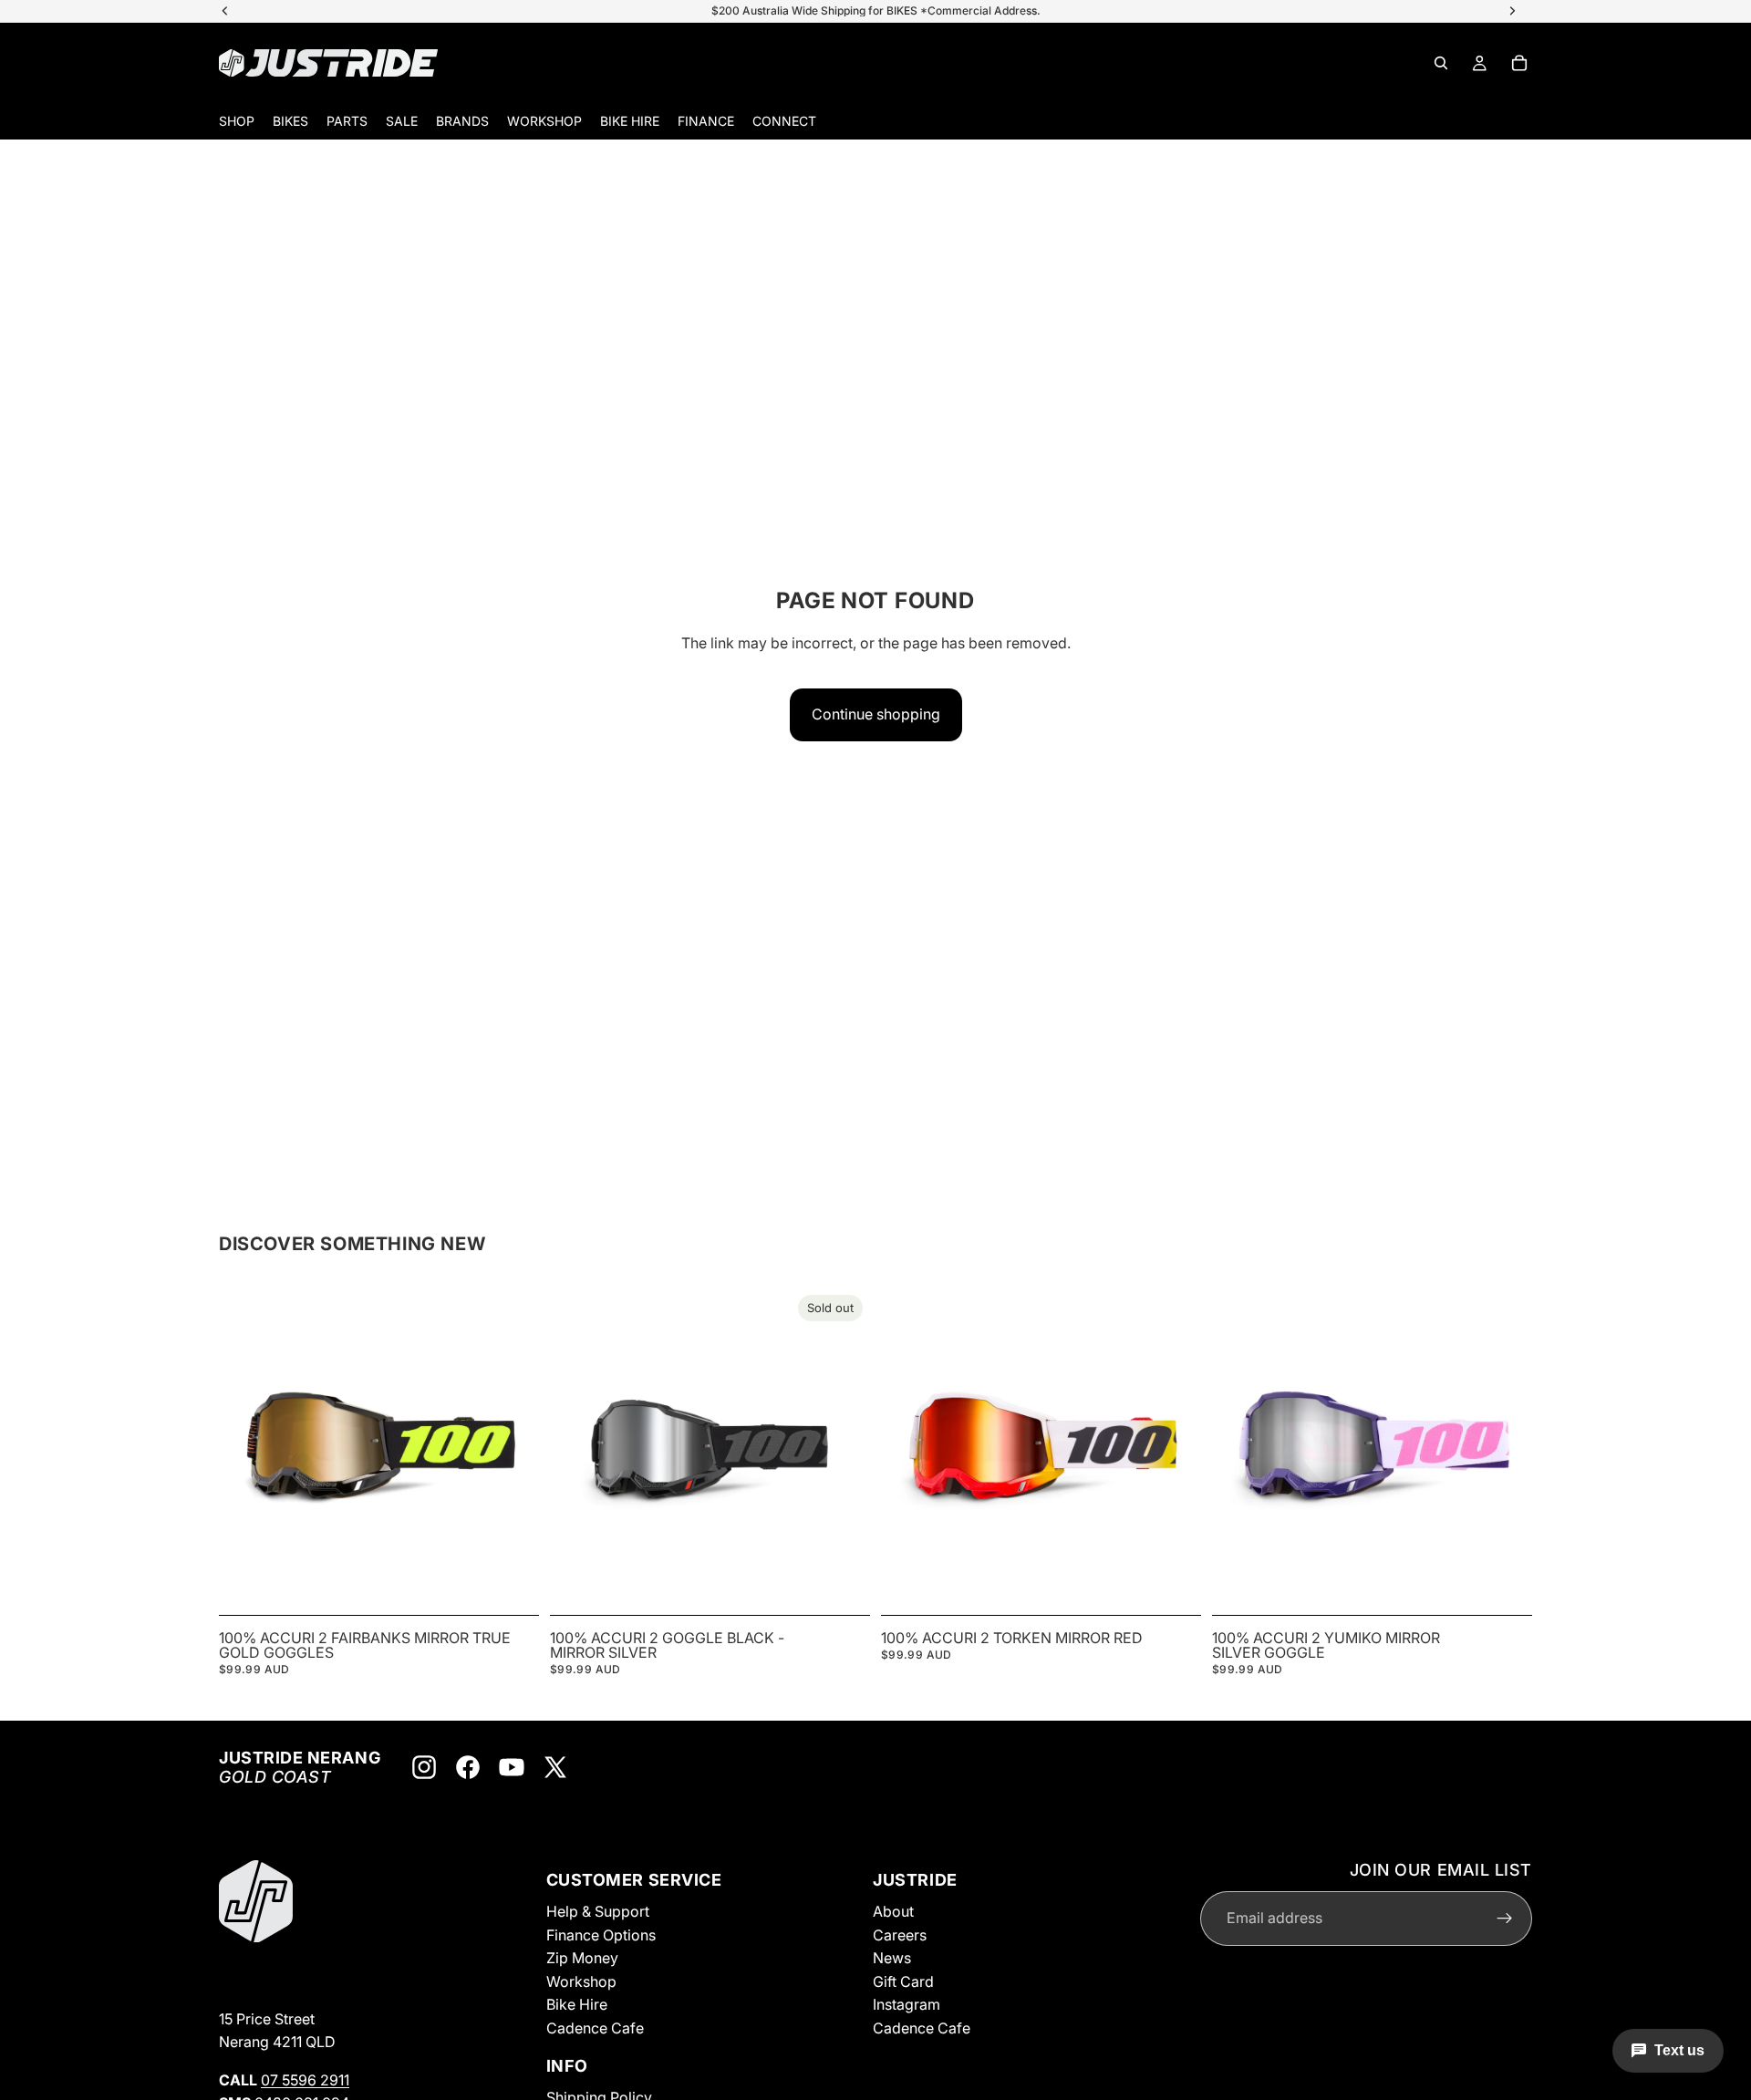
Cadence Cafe (595, 2028)
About (893, 1911)
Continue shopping (876, 714)
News (892, 1958)
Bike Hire (577, 2004)
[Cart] (1519, 63)
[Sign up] (1505, 1918)
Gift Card (903, 1981)
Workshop (581, 1981)
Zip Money (582, 1958)
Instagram (907, 2004)
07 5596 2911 (305, 2080)
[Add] (511, 1579)
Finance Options (601, 1934)
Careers (900, 1934)
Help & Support (598, 1911)
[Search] (1441, 63)
